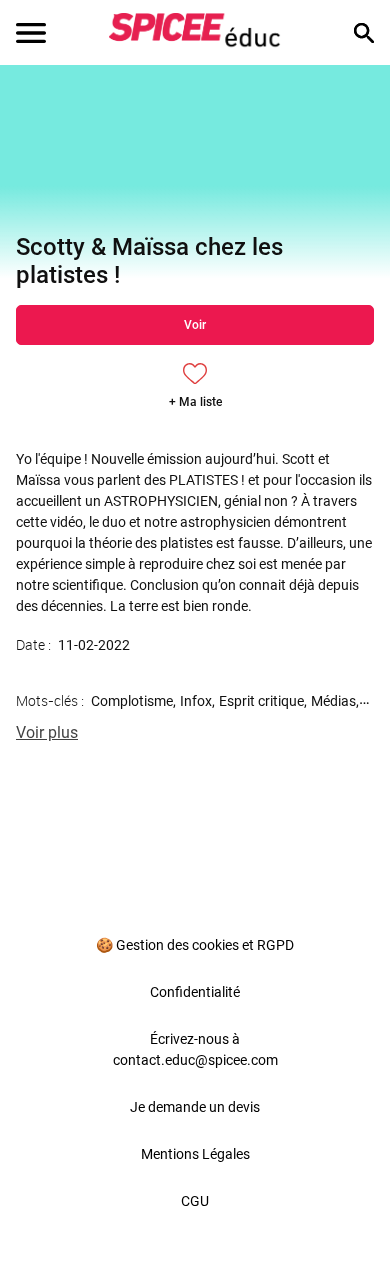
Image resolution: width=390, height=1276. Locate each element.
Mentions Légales (195, 1154)
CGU (195, 1201)
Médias (333, 701)
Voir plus (47, 732)
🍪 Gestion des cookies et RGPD (195, 945)
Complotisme (132, 701)
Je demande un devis (195, 1107)
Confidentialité (195, 992)
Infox (196, 701)
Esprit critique (261, 701)
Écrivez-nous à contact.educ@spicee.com (195, 1049)
